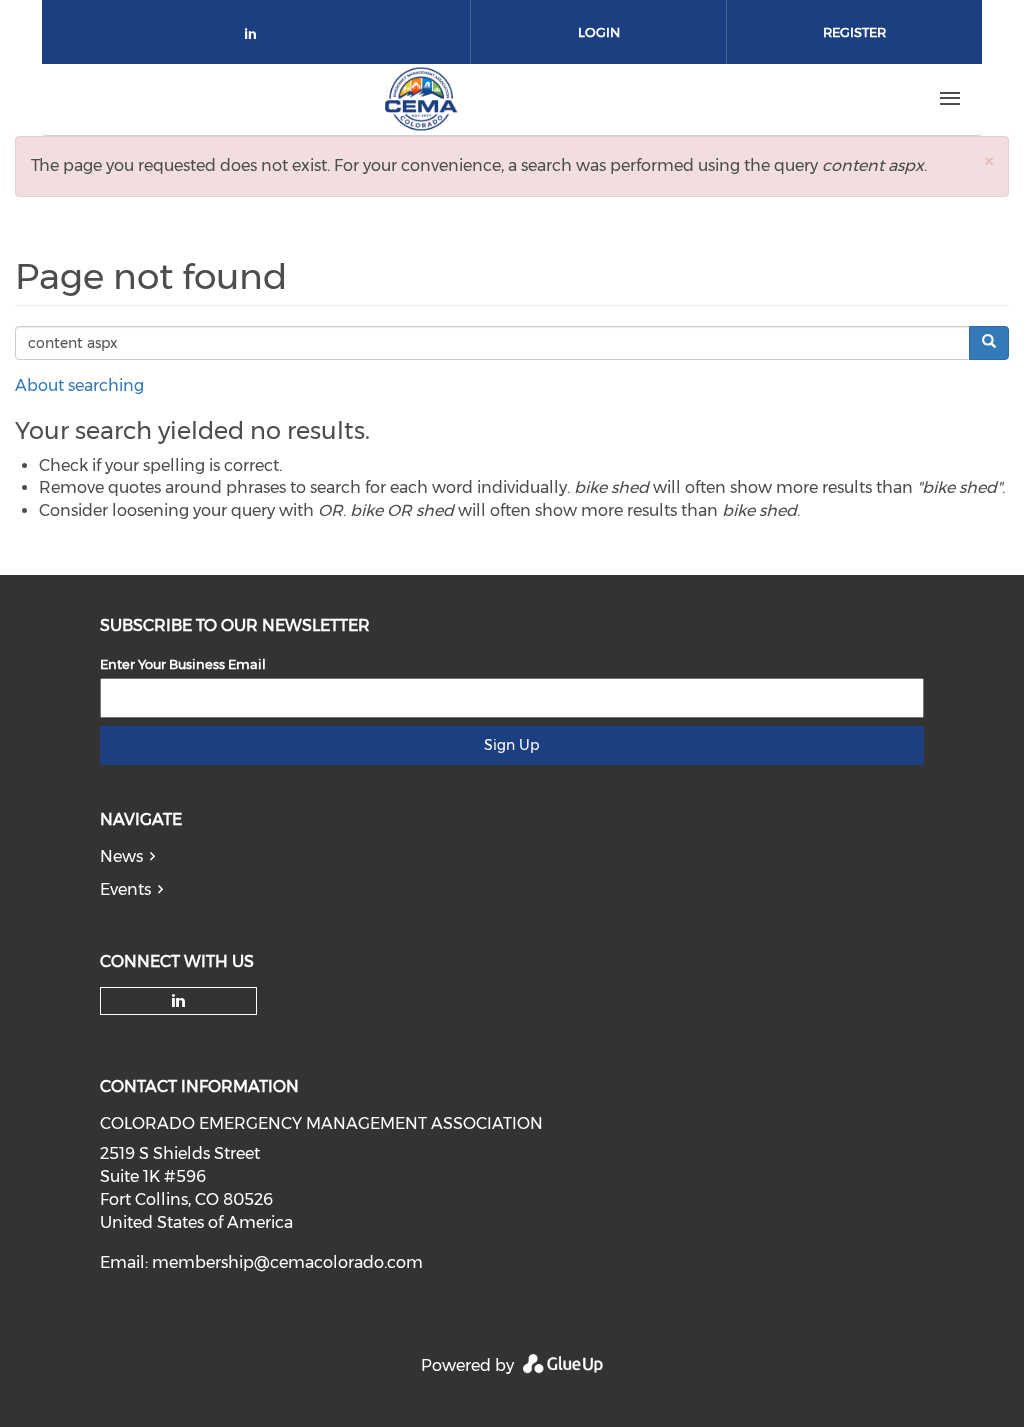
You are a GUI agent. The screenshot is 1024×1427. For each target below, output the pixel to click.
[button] (989, 160)
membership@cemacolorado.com (287, 1262)
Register (854, 32)
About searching (79, 385)
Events (125, 889)
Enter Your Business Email (183, 664)
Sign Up (511, 745)
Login (599, 32)
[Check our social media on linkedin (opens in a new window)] (256, 37)
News (121, 856)
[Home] (421, 99)
